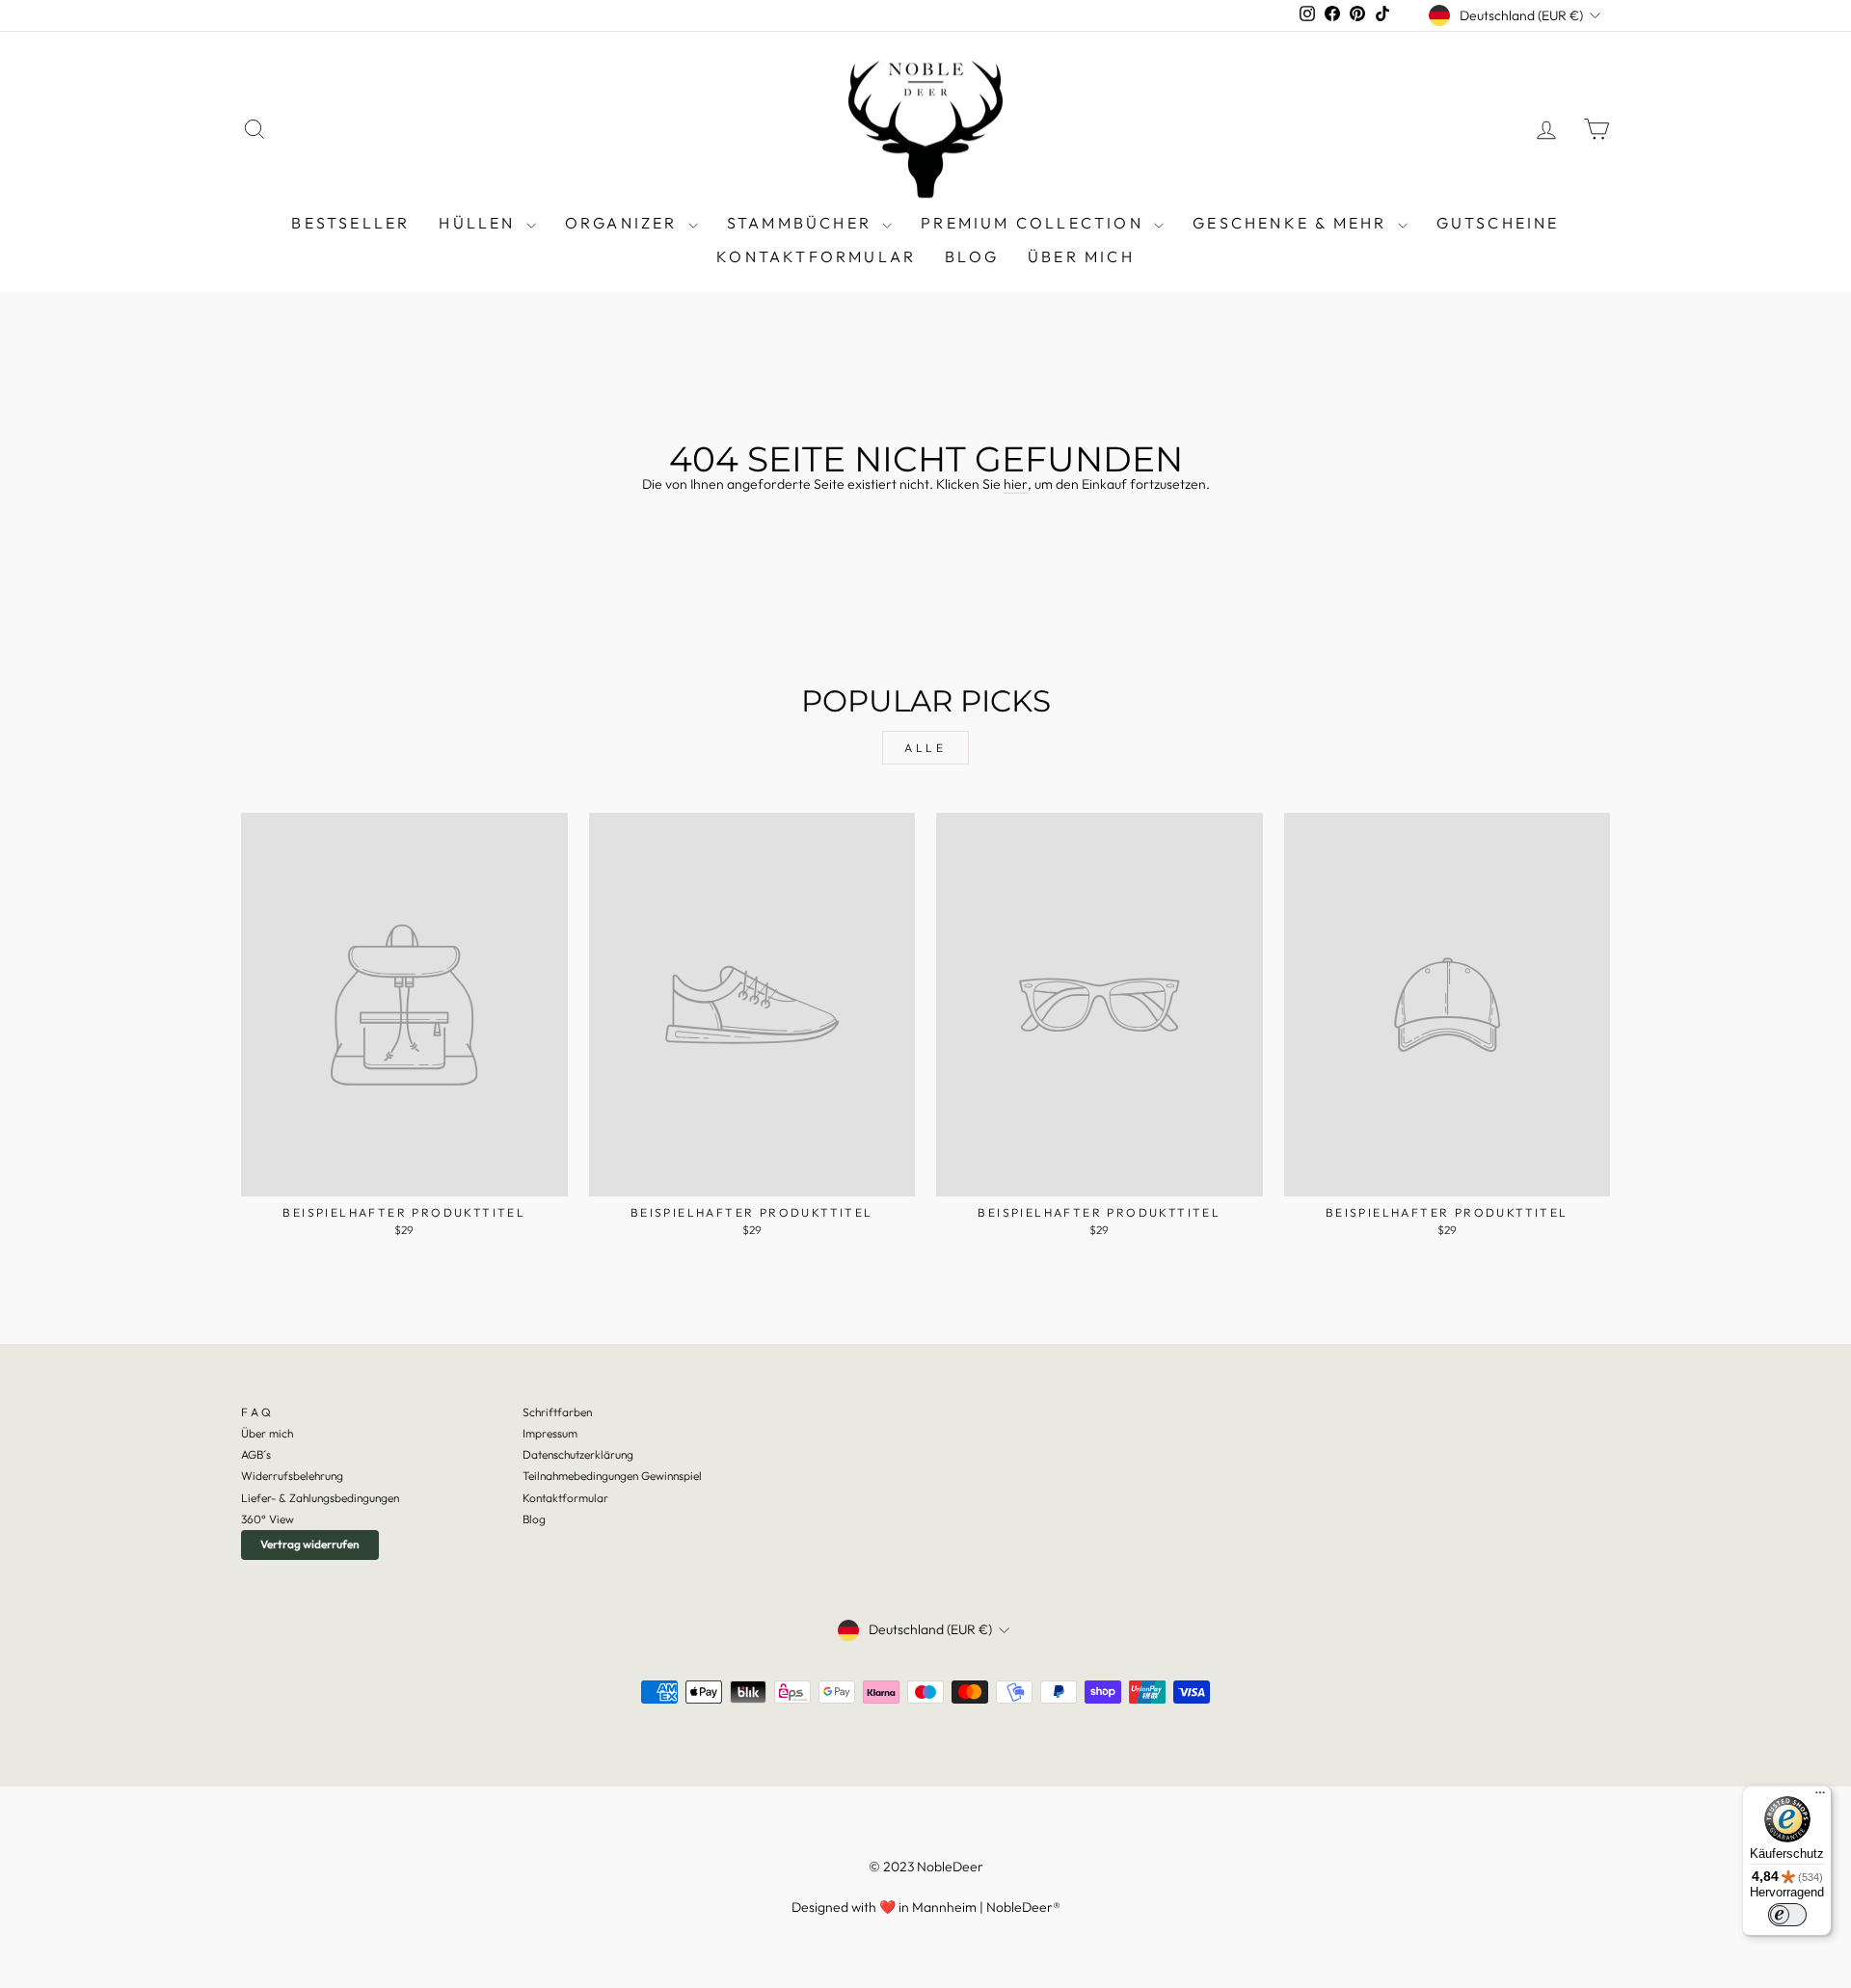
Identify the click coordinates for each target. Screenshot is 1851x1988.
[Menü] (1820, 1797)
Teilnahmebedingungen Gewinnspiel (612, 1476)
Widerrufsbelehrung (292, 1476)
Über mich (1081, 256)
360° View (268, 1519)
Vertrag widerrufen (310, 1544)
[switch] (1787, 1915)
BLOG (972, 256)
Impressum (550, 1433)
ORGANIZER (624, 223)
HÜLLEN (480, 223)
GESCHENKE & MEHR (1292, 223)
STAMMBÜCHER (802, 223)
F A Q (256, 1412)
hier (1016, 484)
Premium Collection (1035, 223)
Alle (925, 748)
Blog (534, 1519)
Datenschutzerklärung (578, 1454)
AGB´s (256, 1454)
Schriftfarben (557, 1412)
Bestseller (350, 223)
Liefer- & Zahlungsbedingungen (320, 1498)
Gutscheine (1498, 223)
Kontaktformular (816, 256)
